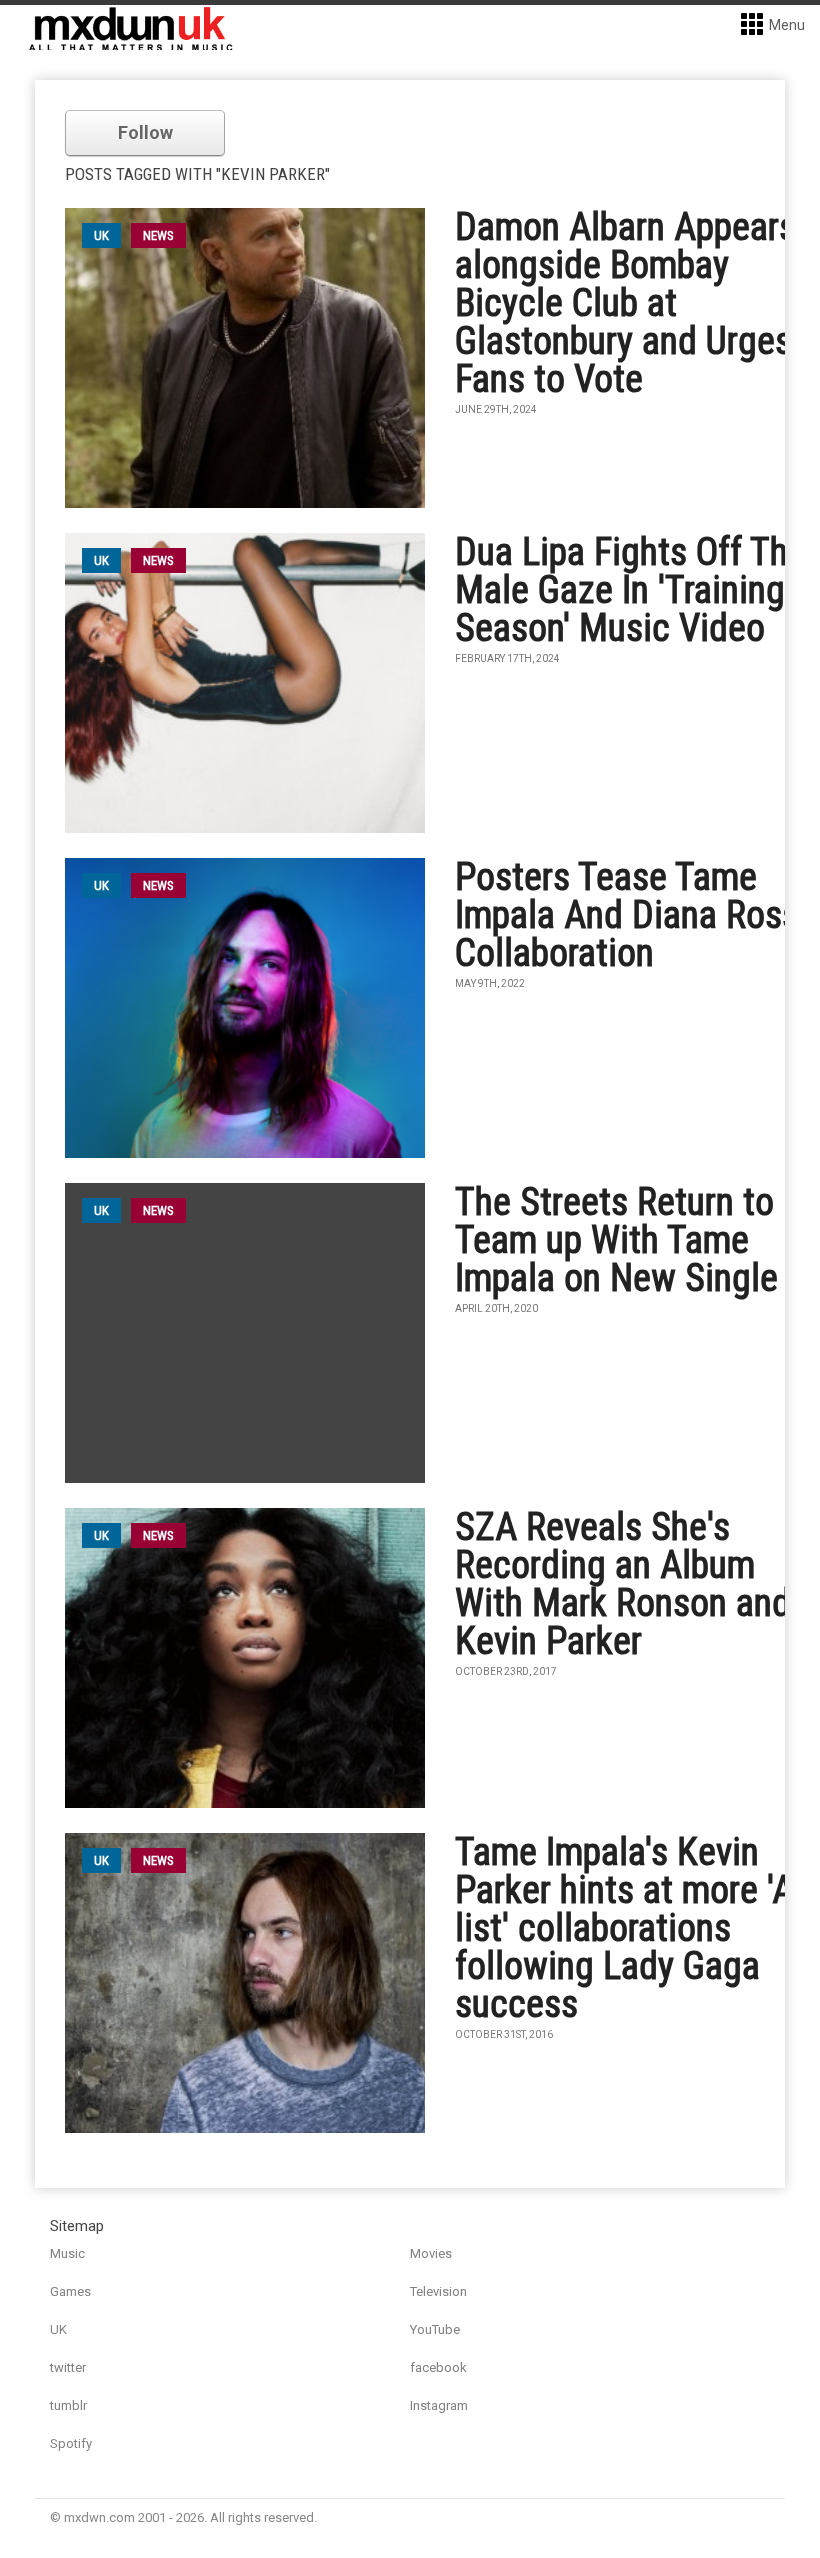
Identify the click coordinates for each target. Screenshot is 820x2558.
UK (58, 2329)
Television (438, 2291)
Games (70, 2291)
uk (101, 235)
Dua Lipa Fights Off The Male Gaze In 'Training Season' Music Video (630, 590)
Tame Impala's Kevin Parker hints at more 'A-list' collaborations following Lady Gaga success (629, 1928)
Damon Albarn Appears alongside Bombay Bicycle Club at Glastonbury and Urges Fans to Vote (625, 303)
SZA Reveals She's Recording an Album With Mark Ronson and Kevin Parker (623, 1584)
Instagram (439, 2405)
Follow (145, 132)
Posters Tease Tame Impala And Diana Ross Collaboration (627, 915)
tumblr (68, 2405)
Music (67, 2253)
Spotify (71, 2443)
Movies (431, 2253)
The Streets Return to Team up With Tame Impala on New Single (616, 1240)
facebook (438, 2367)
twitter (68, 2367)
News (158, 235)
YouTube (435, 2329)
